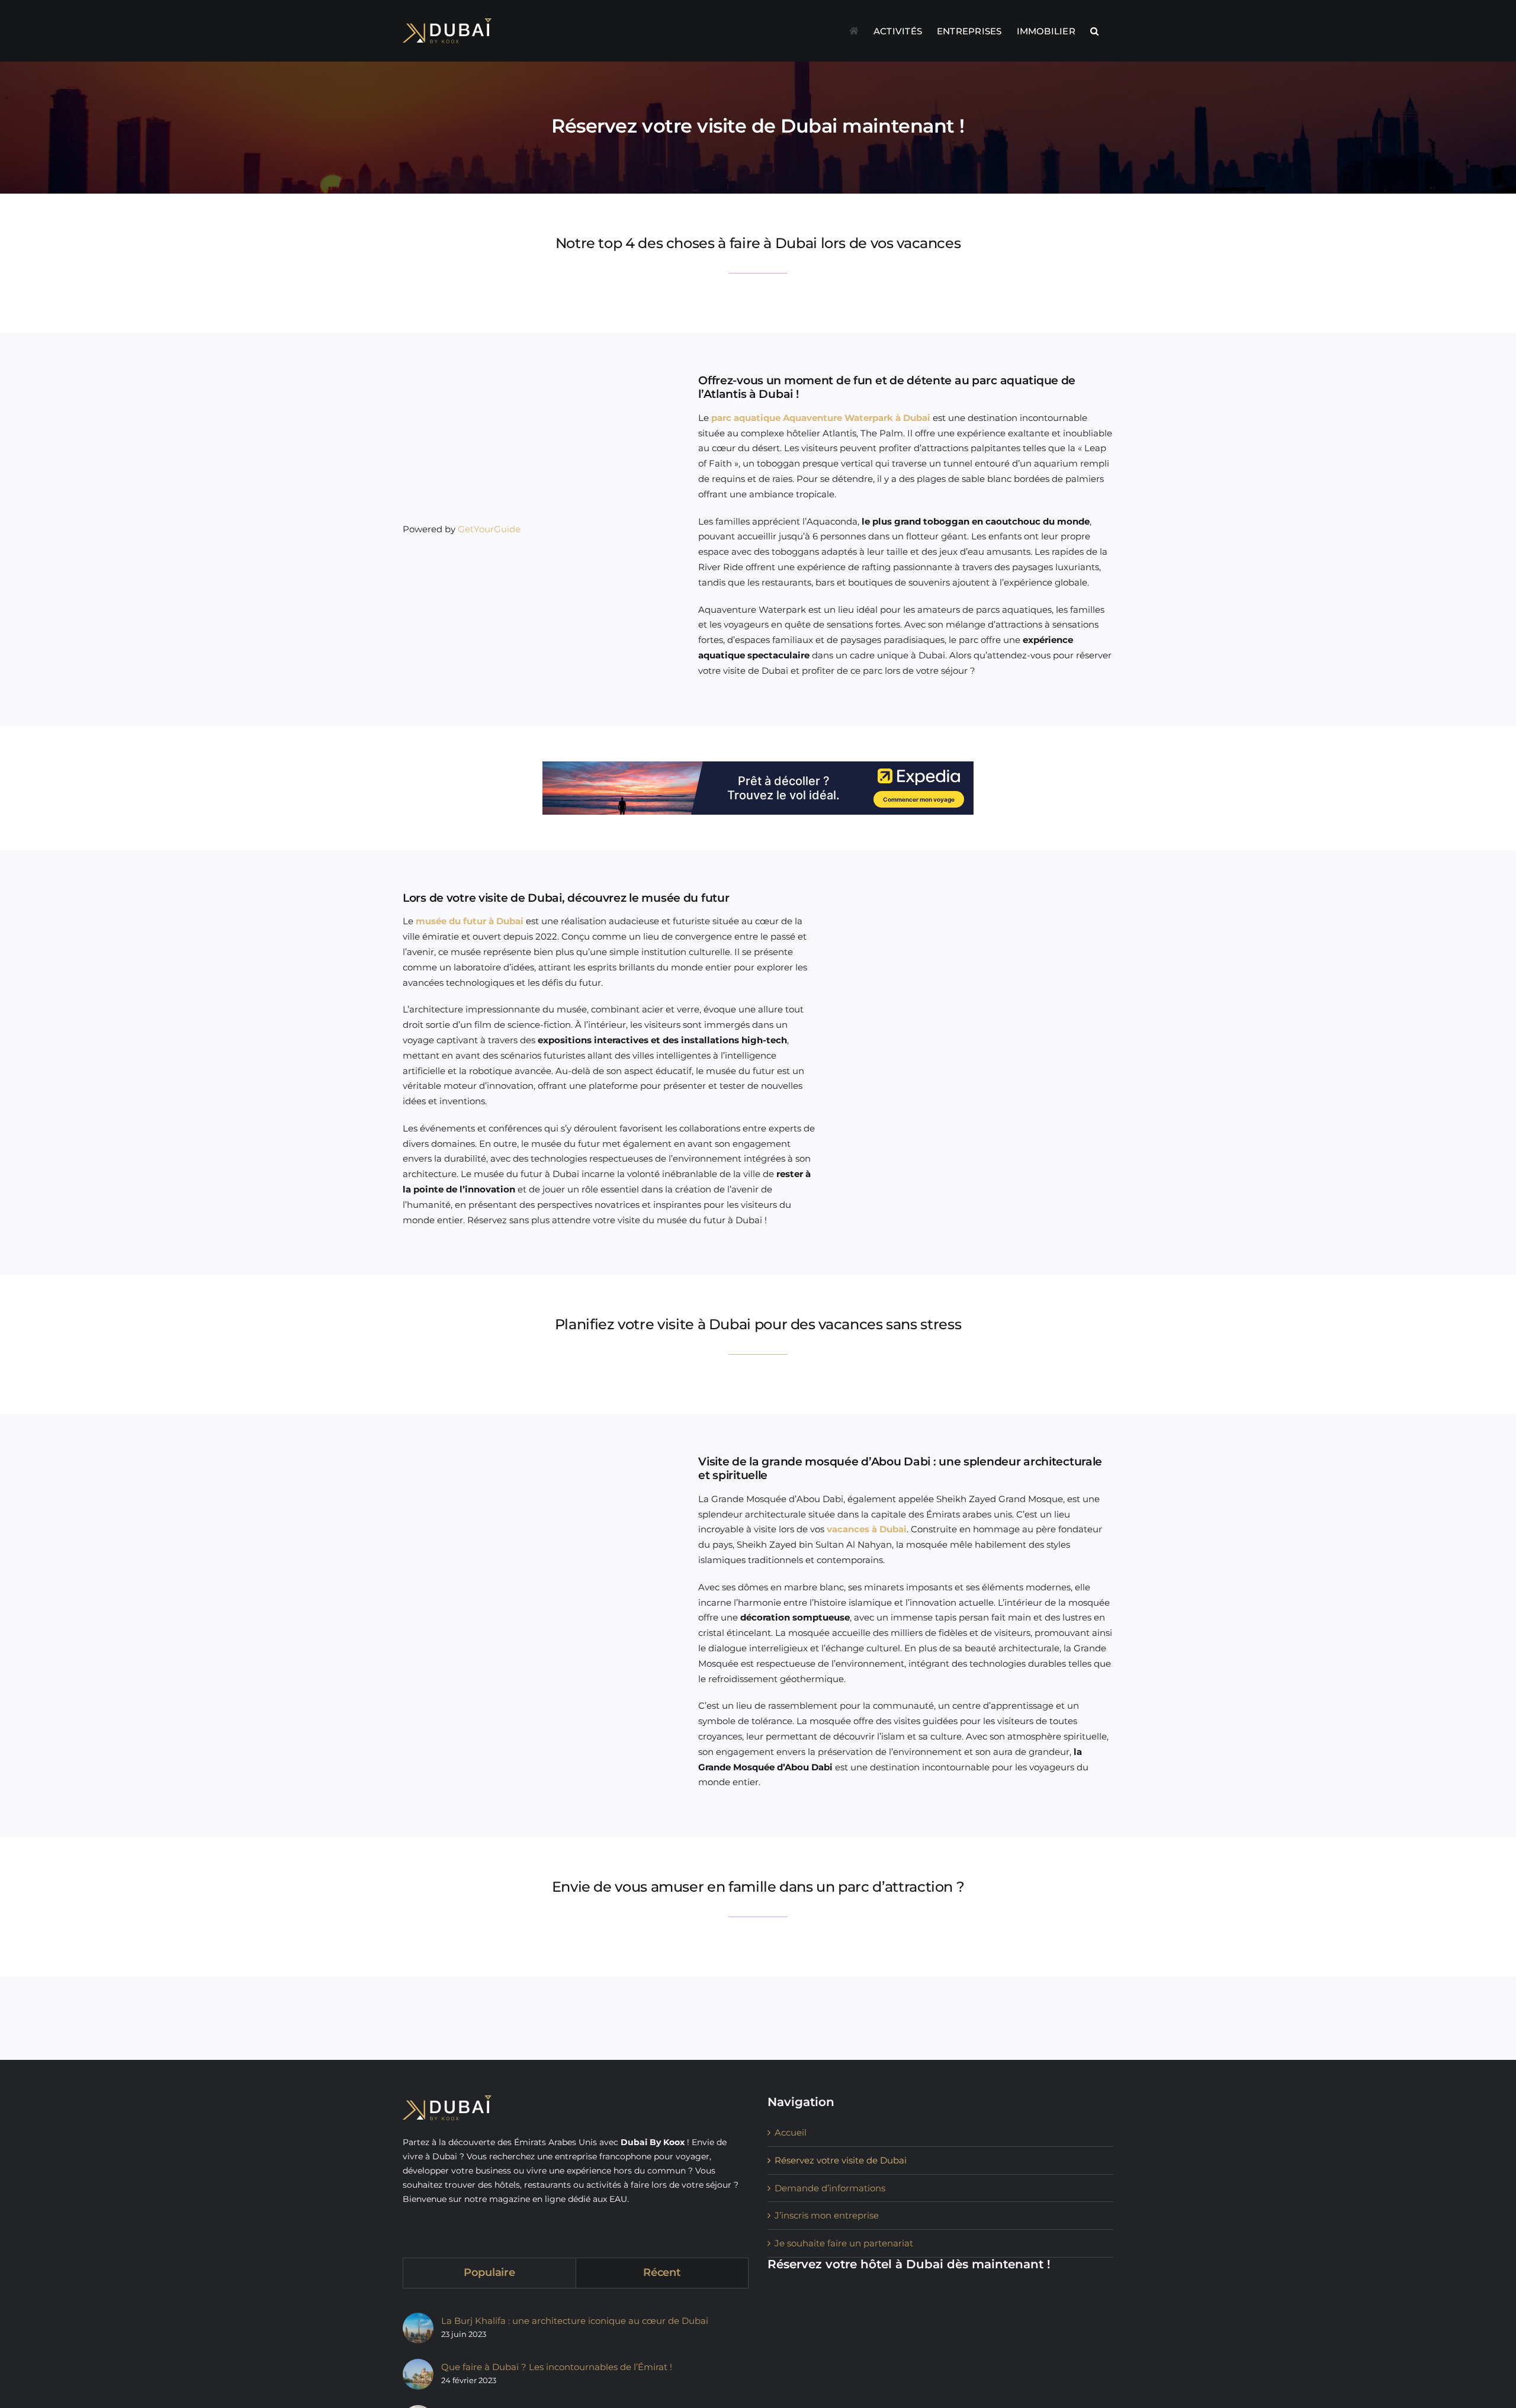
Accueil (791, 2132)
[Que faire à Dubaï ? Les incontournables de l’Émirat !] (418, 2374)
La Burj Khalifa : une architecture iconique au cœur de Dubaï (575, 2321)
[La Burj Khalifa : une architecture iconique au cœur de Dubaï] (418, 2328)
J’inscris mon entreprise (827, 2215)
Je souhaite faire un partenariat (844, 2243)
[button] (1094, 31)
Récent (662, 2272)
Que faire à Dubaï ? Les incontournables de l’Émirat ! (557, 2367)
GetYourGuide (489, 529)
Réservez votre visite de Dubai (841, 2160)
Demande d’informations (830, 2188)
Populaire (489, 2272)
